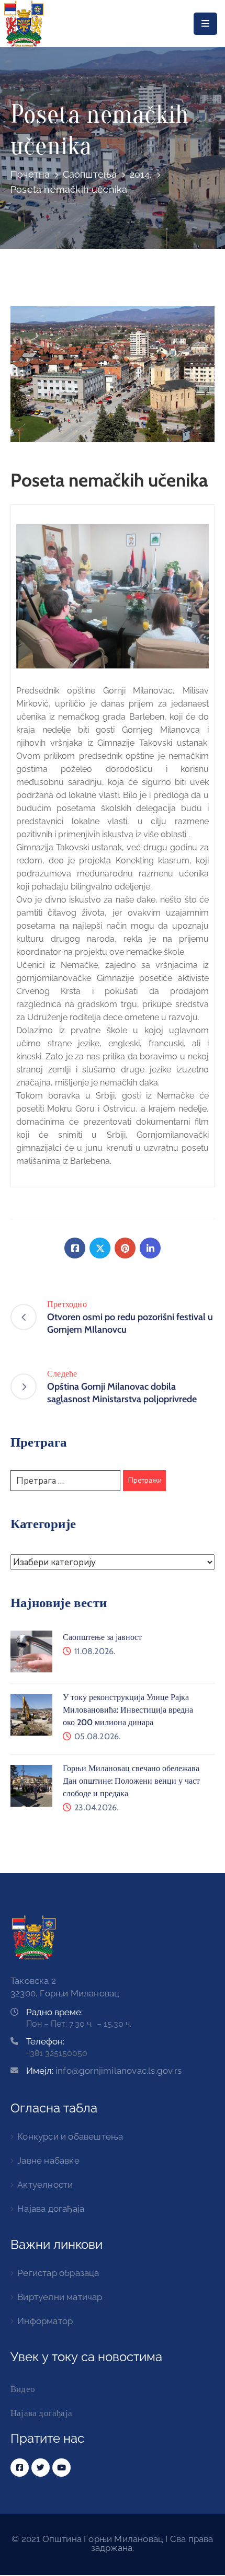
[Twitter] (100, 1248)
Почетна (30, 174)
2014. (141, 174)
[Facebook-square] (20, 2468)
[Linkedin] (150, 1248)
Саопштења (90, 174)
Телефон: (45, 2041)
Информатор (45, 2321)
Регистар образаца (58, 2273)
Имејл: (104, 2071)
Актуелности (45, 2185)
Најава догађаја (51, 2209)
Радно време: (54, 2012)
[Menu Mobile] (205, 24)
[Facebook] (75, 1248)
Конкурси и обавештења (70, 2136)
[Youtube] (61, 2468)
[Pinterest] (125, 1248)
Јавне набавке (48, 2161)
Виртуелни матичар (60, 2297)
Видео (23, 2389)
